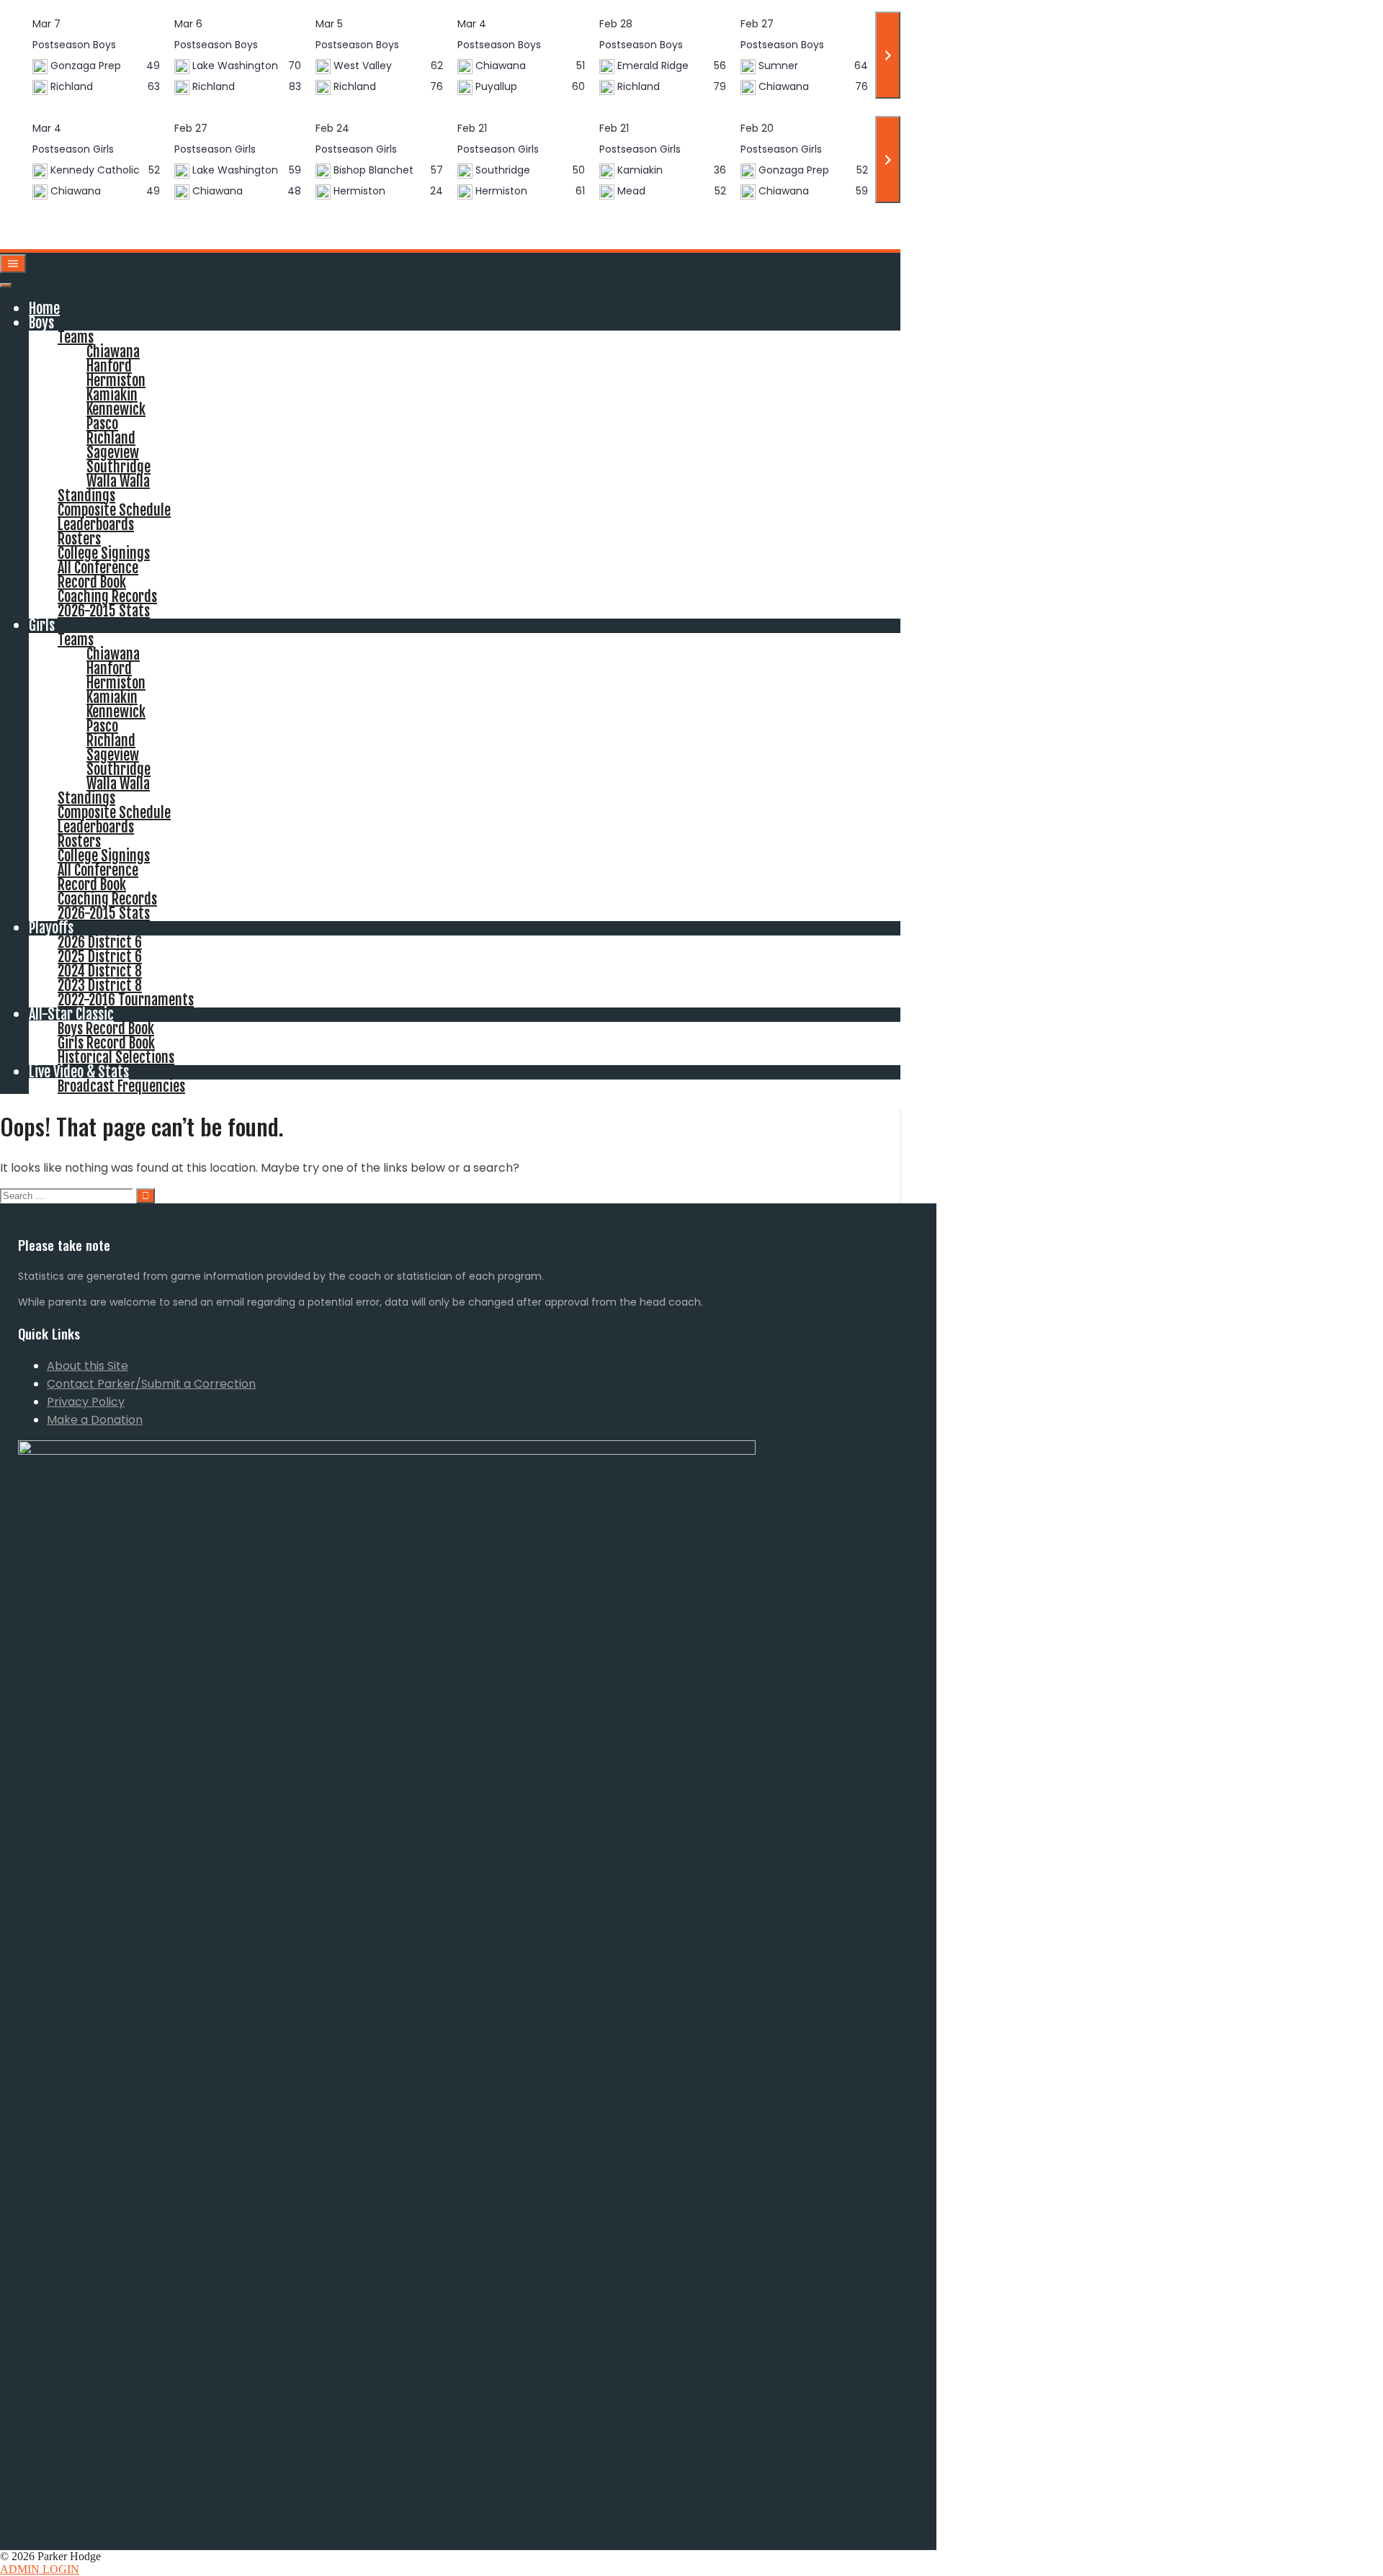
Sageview (113, 453)
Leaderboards (96, 525)
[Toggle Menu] (6, 285)
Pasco (102, 424)
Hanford (109, 366)
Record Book (92, 582)
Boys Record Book (106, 1029)
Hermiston (116, 381)
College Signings (104, 553)
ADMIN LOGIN (40, 2569)
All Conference (98, 568)
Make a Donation (95, 1420)
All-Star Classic (71, 1014)
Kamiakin (112, 395)
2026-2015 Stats (104, 611)
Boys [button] (41, 323)
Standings (86, 496)
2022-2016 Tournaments (126, 1000)
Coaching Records (107, 597)
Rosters (79, 539)
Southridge (118, 467)
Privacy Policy (86, 1402)
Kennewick (116, 409)
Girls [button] (42, 625)
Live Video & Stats (79, 1072)
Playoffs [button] (51, 928)
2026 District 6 (100, 942)
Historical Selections (116, 1058)
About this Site (88, 1366)
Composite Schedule (114, 510)
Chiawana (113, 352)
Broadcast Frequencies (121, 1086)
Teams (76, 337)
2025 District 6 (100, 957)
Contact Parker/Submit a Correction (151, 1384)
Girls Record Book (106, 1043)
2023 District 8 (100, 986)
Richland (111, 438)
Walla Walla (118, 481)
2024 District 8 (100, 971)
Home (44, 309)
